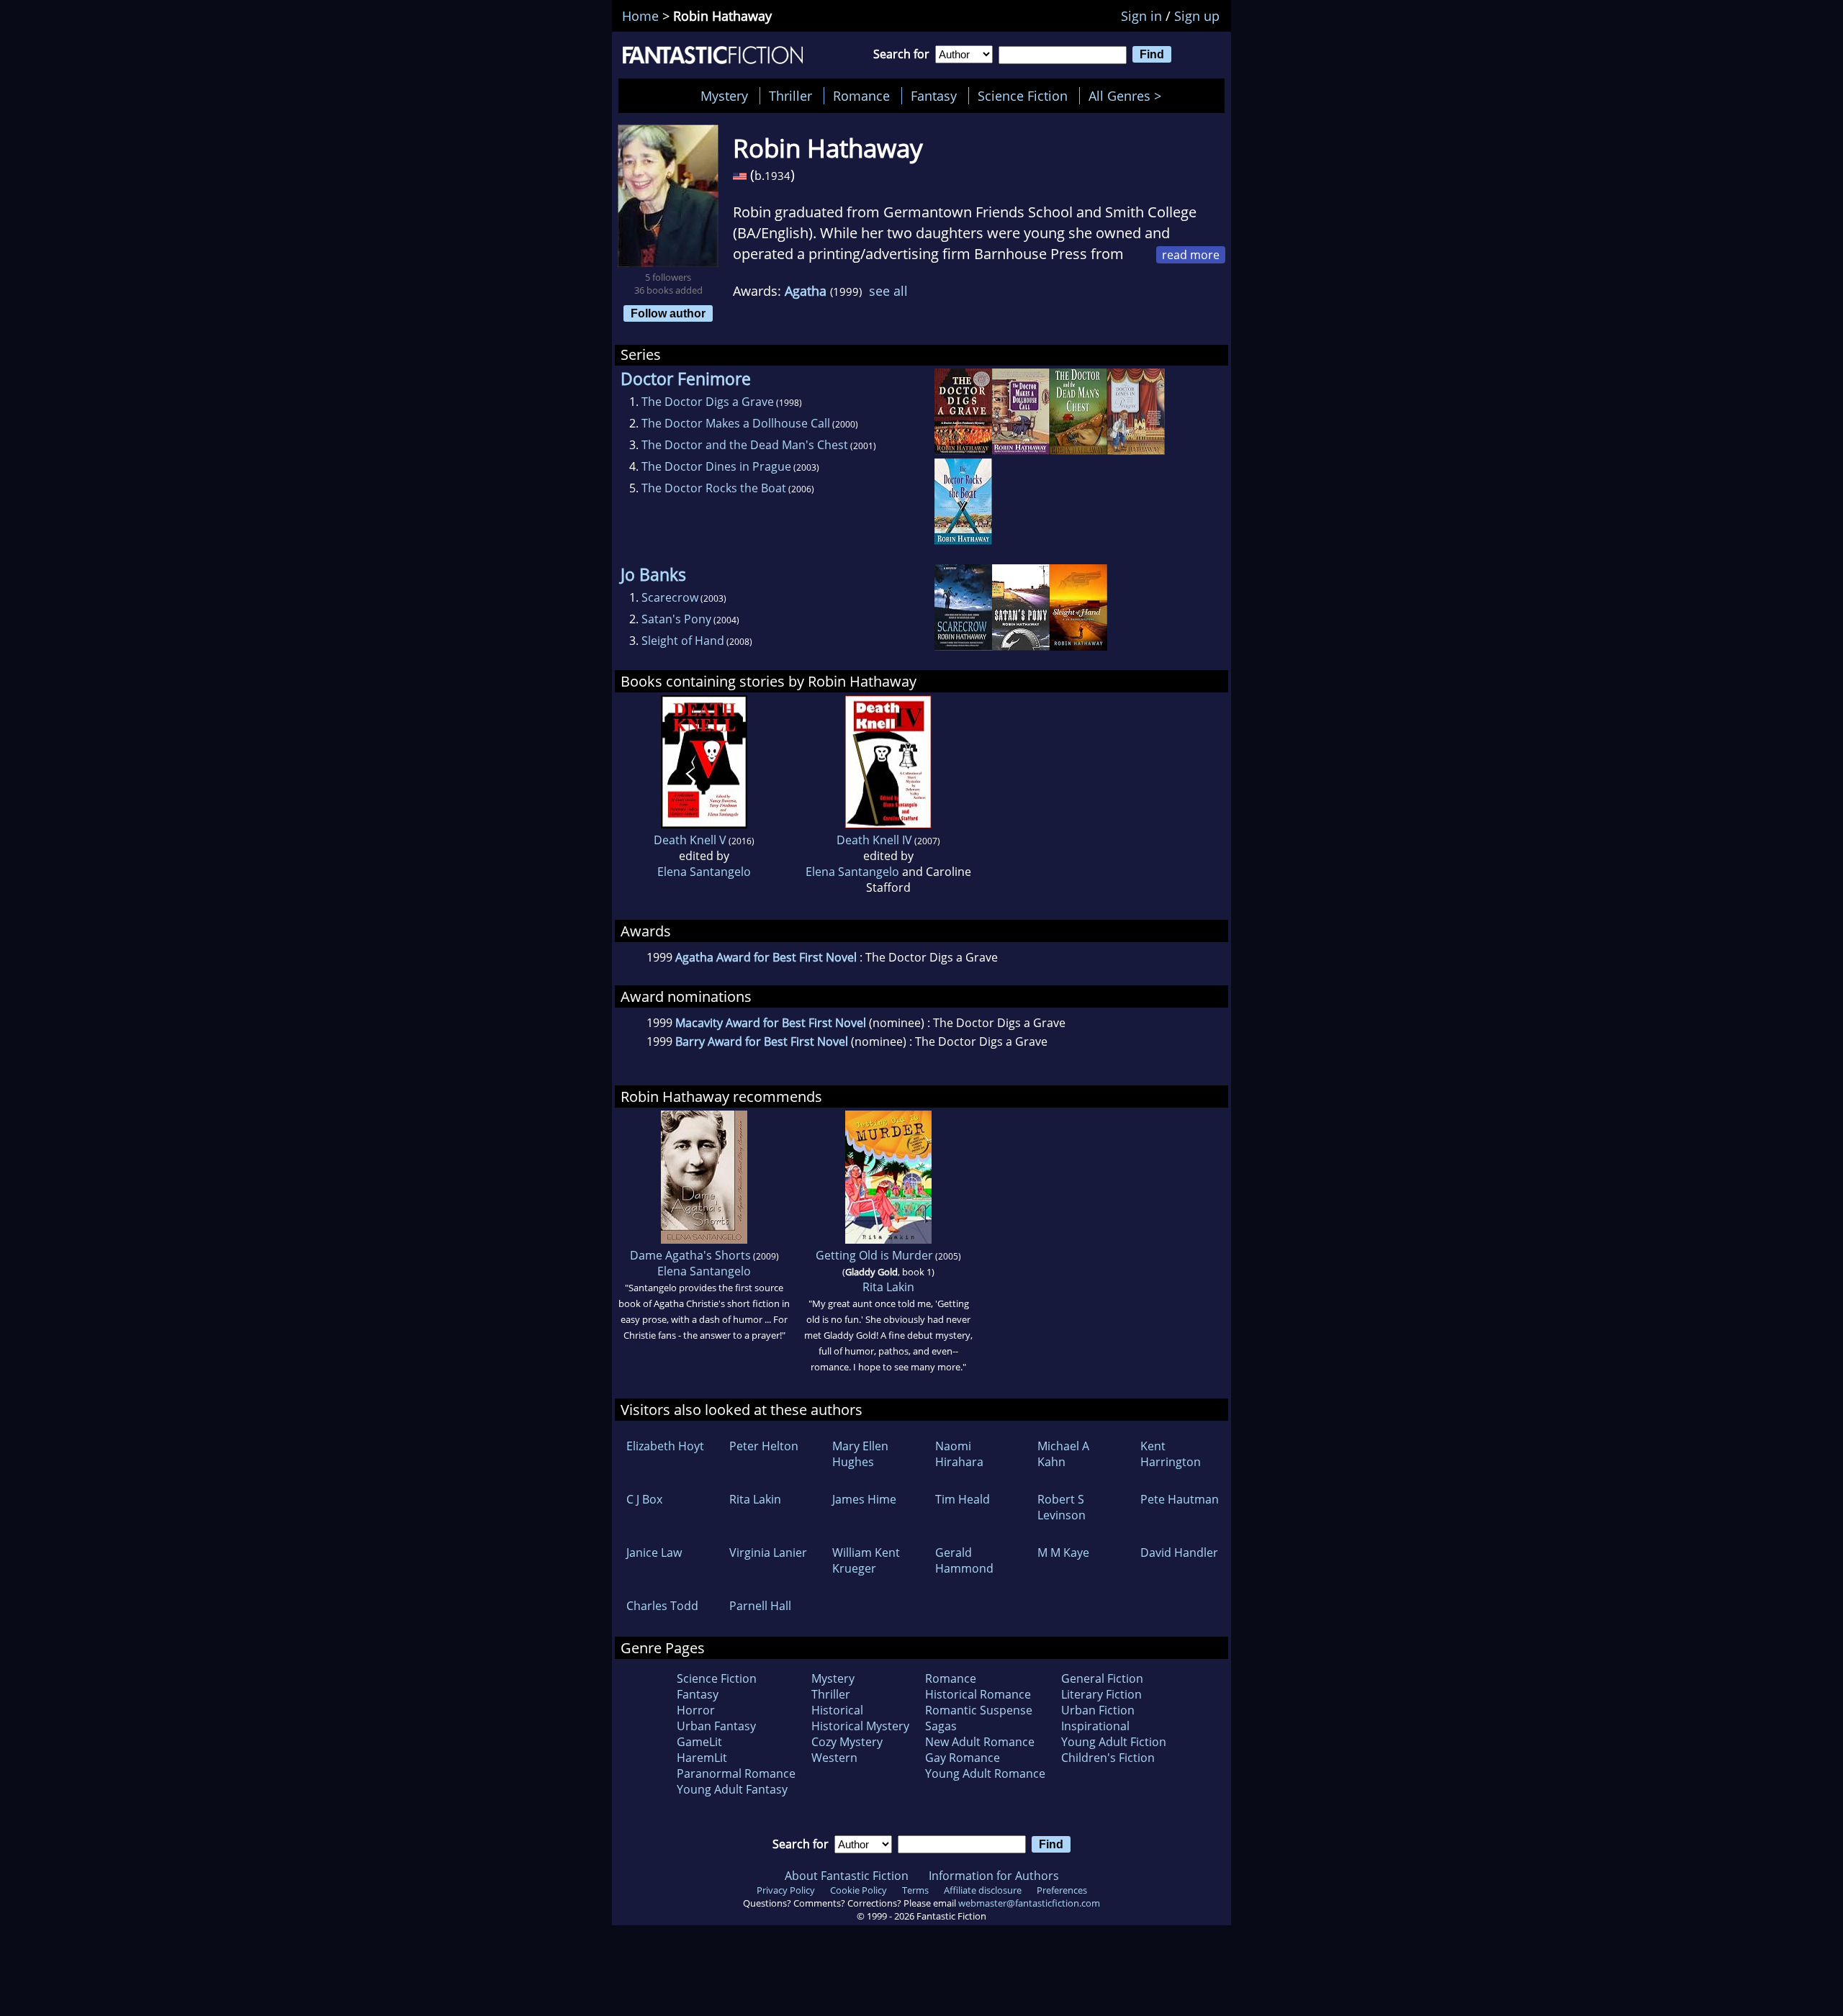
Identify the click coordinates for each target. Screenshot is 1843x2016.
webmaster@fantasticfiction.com (1029, 1903)
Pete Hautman (1180, 1499)
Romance (861, 96)
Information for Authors (994, 1876)
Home (640, 16)
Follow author (668, 313)
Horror (696, 1710)
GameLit (699, 1742)
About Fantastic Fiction (847, 1876)
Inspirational (1095, 1726)
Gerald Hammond (964, 1560)
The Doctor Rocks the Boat (714, 488)
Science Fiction (1023, 96)
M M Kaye (1063, 1552)
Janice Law (654, 1552)
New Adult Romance (980, 1742)
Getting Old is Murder (874, 1255)
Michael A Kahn (1063, 1454)
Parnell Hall (760, 1606)
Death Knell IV (874, 840)
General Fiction (1102, 1678)
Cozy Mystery (847, 1742)
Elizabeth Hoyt (665, 1446)
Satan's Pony (676, 619)
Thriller (790, 96)
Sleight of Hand (683, 641)
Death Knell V (690, 840)
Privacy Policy (786, 1890)
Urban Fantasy (716, 1726)
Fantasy (934, 96)
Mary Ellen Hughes (860, 1454)
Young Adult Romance (985, 1773)
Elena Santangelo (704, 872)
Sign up (1197, 16)
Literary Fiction (1101, 1694)
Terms (915, 1890)
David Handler (1179, 1552)
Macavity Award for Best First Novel (771, 1023)
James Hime (864, 1499)
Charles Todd (662, 1606)
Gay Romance (963, 1758)
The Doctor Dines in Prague (716, 466)
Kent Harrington (1171, 1454)
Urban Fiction (1098, 1710)
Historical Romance (978, 1694)
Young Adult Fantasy (732, 1789)
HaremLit (702, 1758)
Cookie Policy (859, 1890)
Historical (837, 1710)
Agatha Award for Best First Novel (766, 957)
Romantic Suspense (979, 1710)
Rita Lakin (888, 1287)
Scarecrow (670, 597)
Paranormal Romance (736, 1773)
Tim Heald (963, 1499)
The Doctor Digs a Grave (708, 402)
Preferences (1062, 1890)
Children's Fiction (1108, 1758)
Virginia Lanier (768, 1552)
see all (888, 291)
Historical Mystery (860, 1726)
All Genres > (1128, 96)
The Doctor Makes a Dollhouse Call (736, 423)
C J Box (644, 1499)
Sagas (941, 1726)
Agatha (806, 291)
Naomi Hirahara (959, 1454)
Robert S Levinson (1062, 1507)
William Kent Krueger (866, 1560)
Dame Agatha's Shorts (690, 1255)
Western (834, 1758)
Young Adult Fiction (1114, 1742)
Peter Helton (764, 1446)
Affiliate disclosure (983, 1890)
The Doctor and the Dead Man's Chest (745, 445)
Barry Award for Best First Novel (762, 1041)
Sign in (1141, 16)
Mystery (724, 96)
